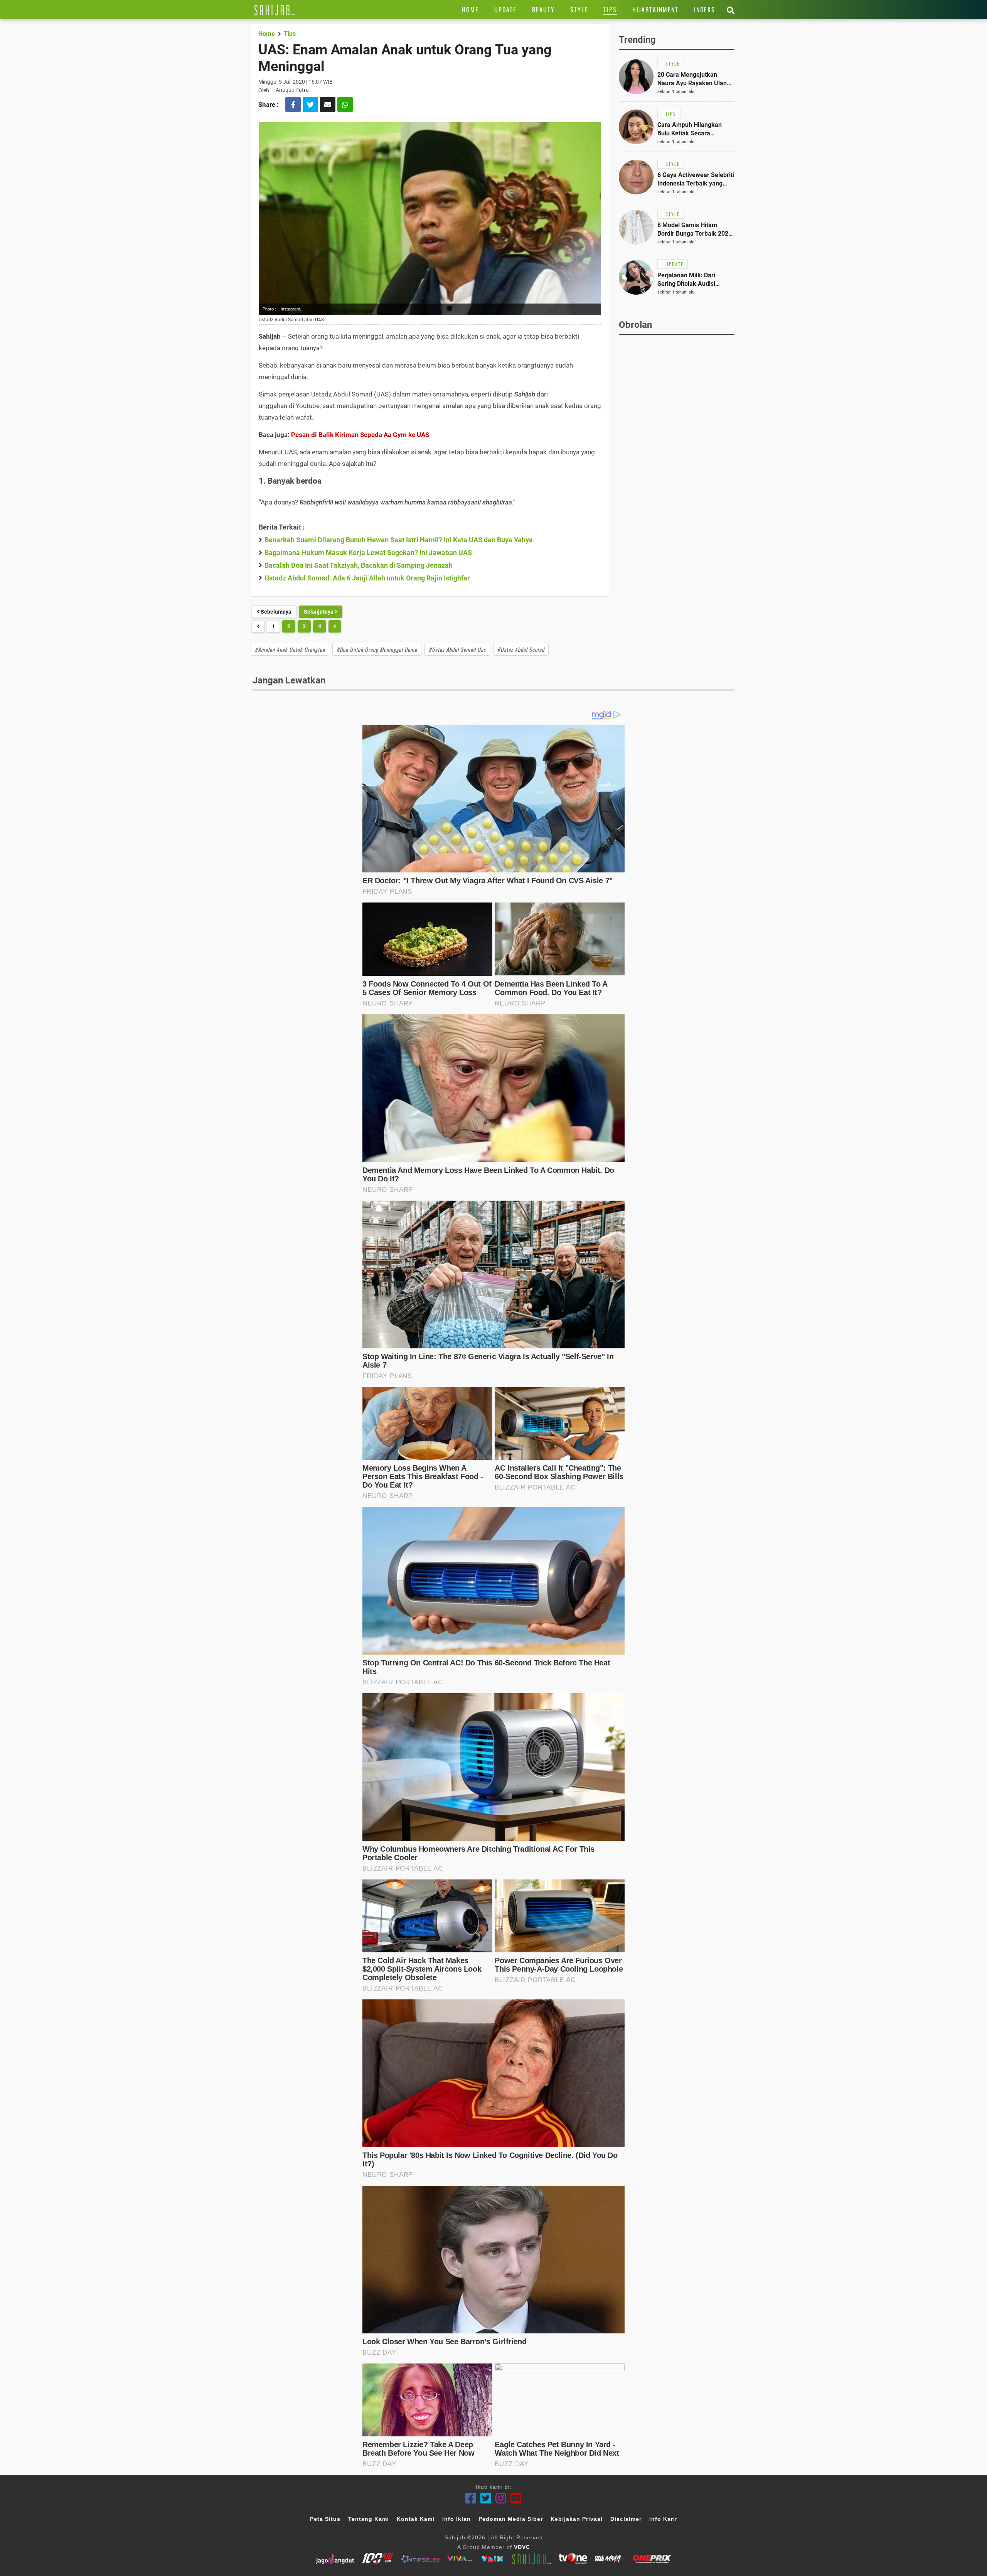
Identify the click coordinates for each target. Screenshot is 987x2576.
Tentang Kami (369, 2519)
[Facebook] (471, 2498)
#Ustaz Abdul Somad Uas (457, 649)
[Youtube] (516, 2498)
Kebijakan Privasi (577, 2519)
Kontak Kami (416, 2519)
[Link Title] (275, 10)
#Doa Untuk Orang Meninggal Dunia (377, 649)
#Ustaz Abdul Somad (521, 649)
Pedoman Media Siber (511, 2519)
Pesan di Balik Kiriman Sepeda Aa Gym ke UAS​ (360, 435)
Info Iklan (456, 2519)
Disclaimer (626, 2519)
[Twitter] (486, 2498)
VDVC (522, 2547)
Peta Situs (325, 2519)
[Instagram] (501, 2498)
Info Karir (663, 2519)
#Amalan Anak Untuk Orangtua (290, 649)
